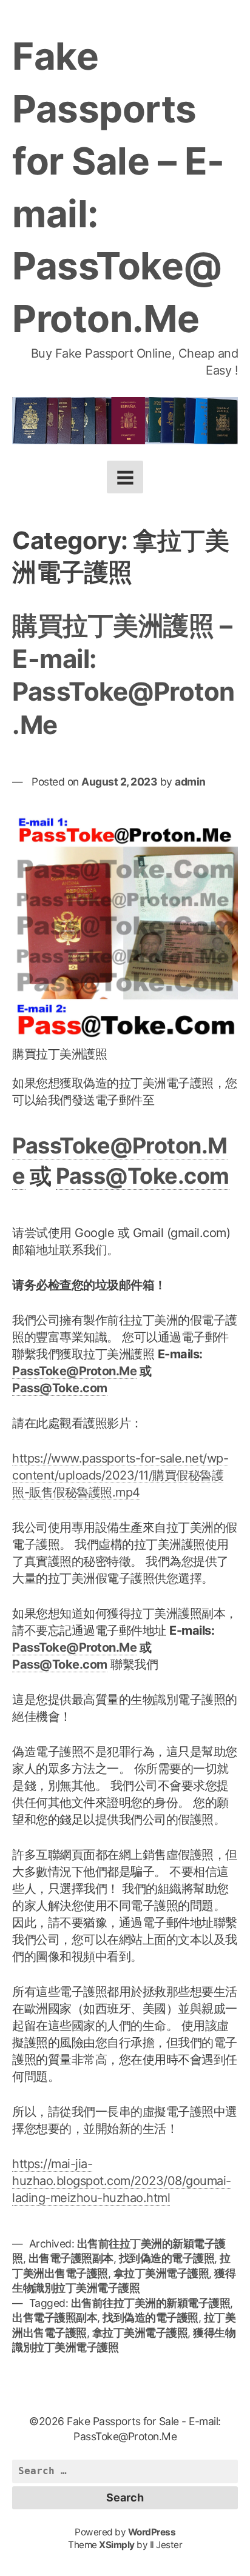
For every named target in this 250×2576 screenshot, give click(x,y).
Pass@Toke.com (143, 1176)
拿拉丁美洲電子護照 (161, 2273)
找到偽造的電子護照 (167, 2258)
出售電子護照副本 (71, 2258)
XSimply (117, 2545)
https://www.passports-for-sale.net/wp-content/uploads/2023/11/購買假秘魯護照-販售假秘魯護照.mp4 (120, 1475)
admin (190, 782)
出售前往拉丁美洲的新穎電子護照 (151, 2303)
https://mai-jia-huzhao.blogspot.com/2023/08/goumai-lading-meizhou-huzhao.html (122, 2181)
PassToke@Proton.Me (74, 1371)
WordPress (152, 2532)
